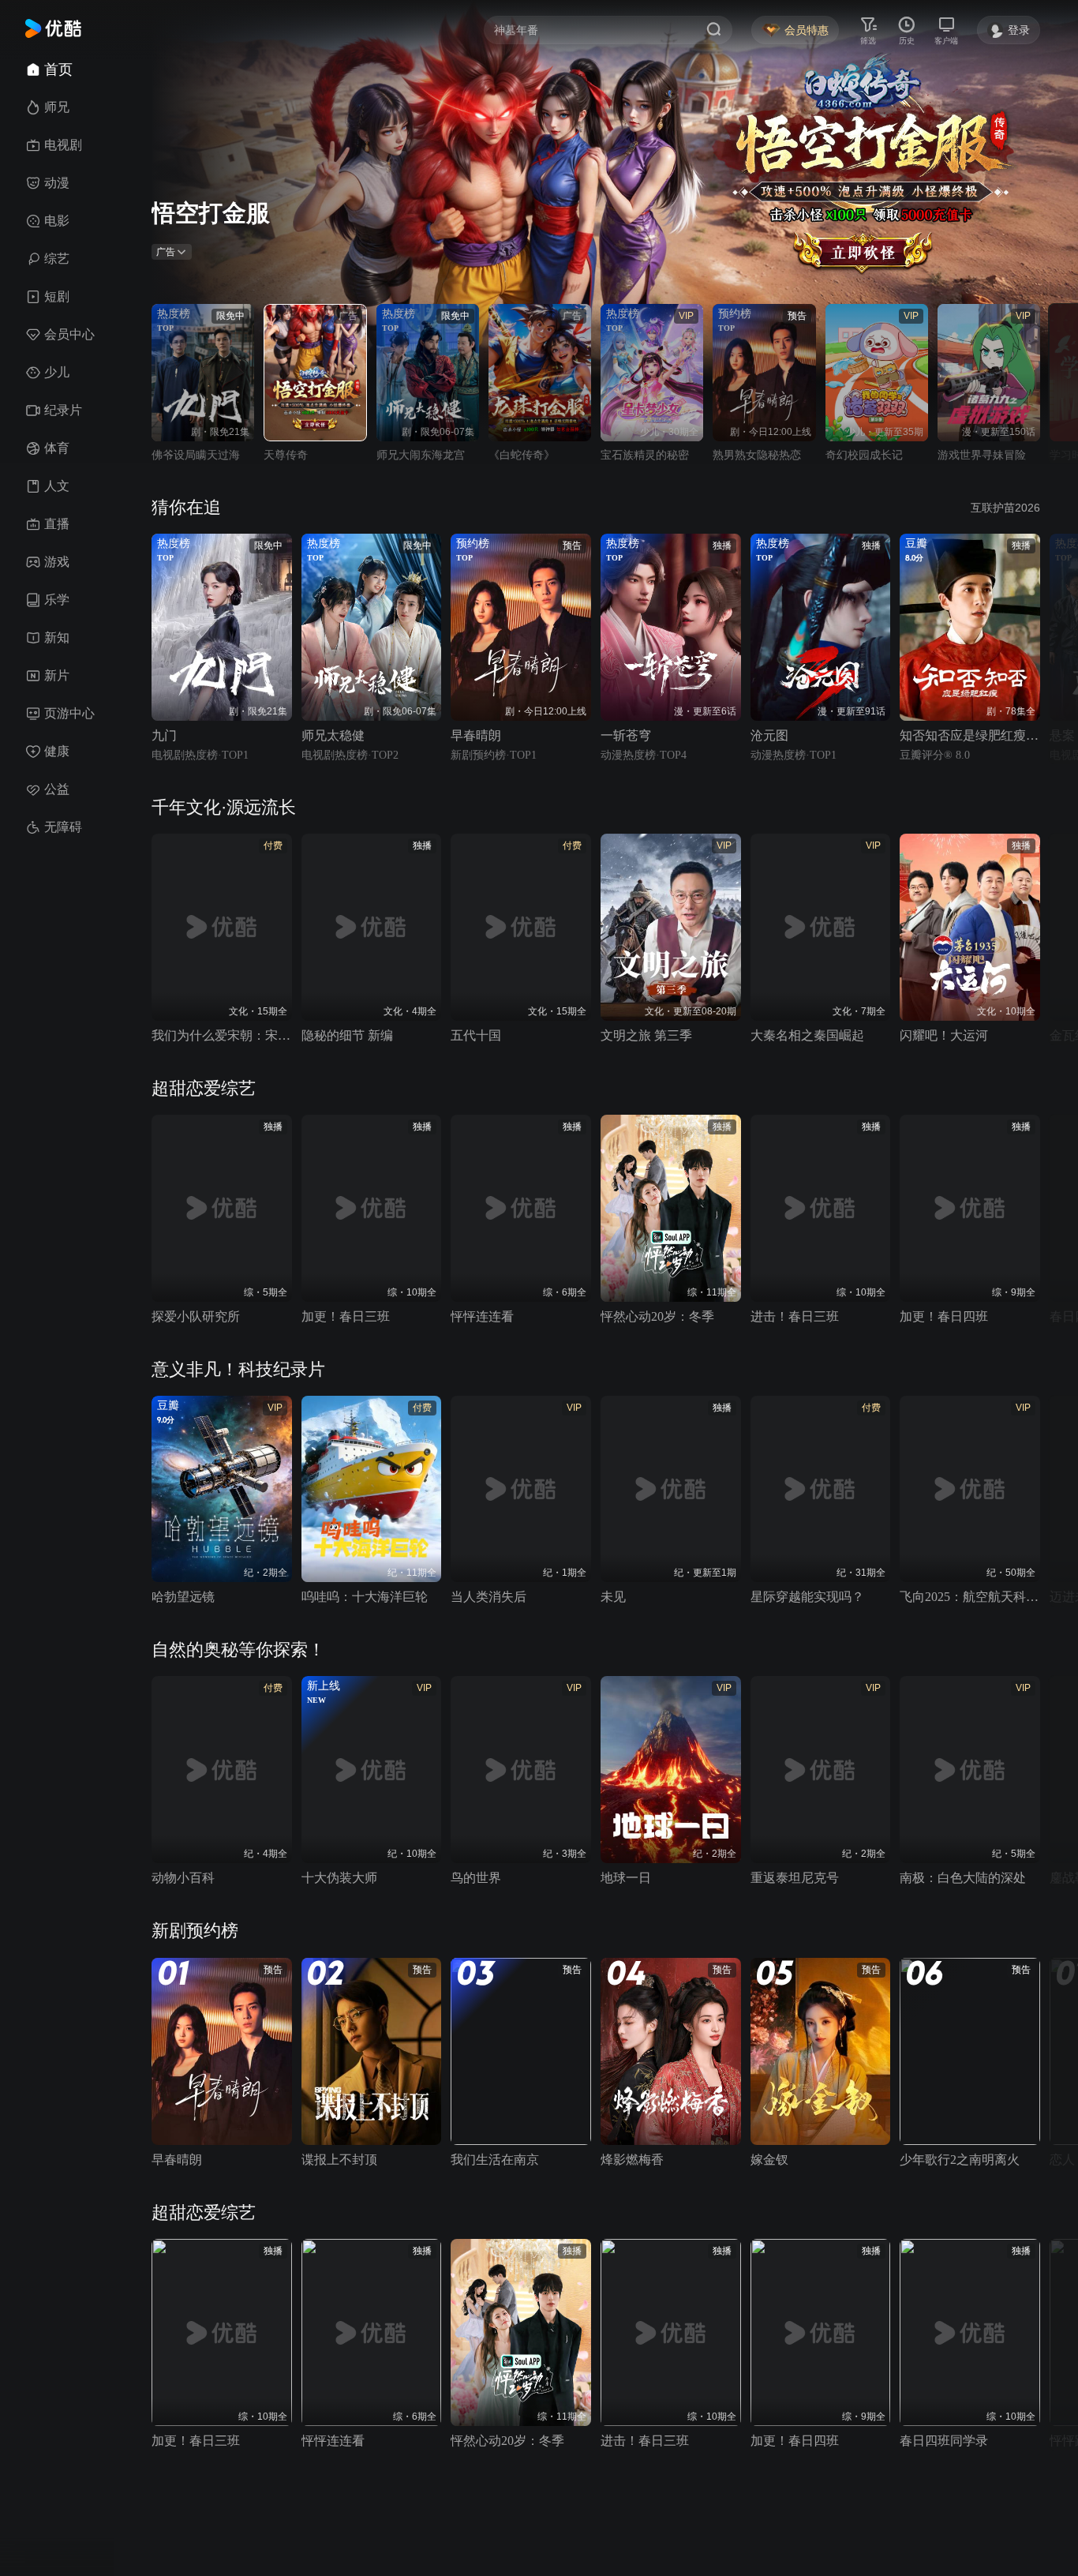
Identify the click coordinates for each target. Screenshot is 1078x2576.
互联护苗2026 (1005, 508)
